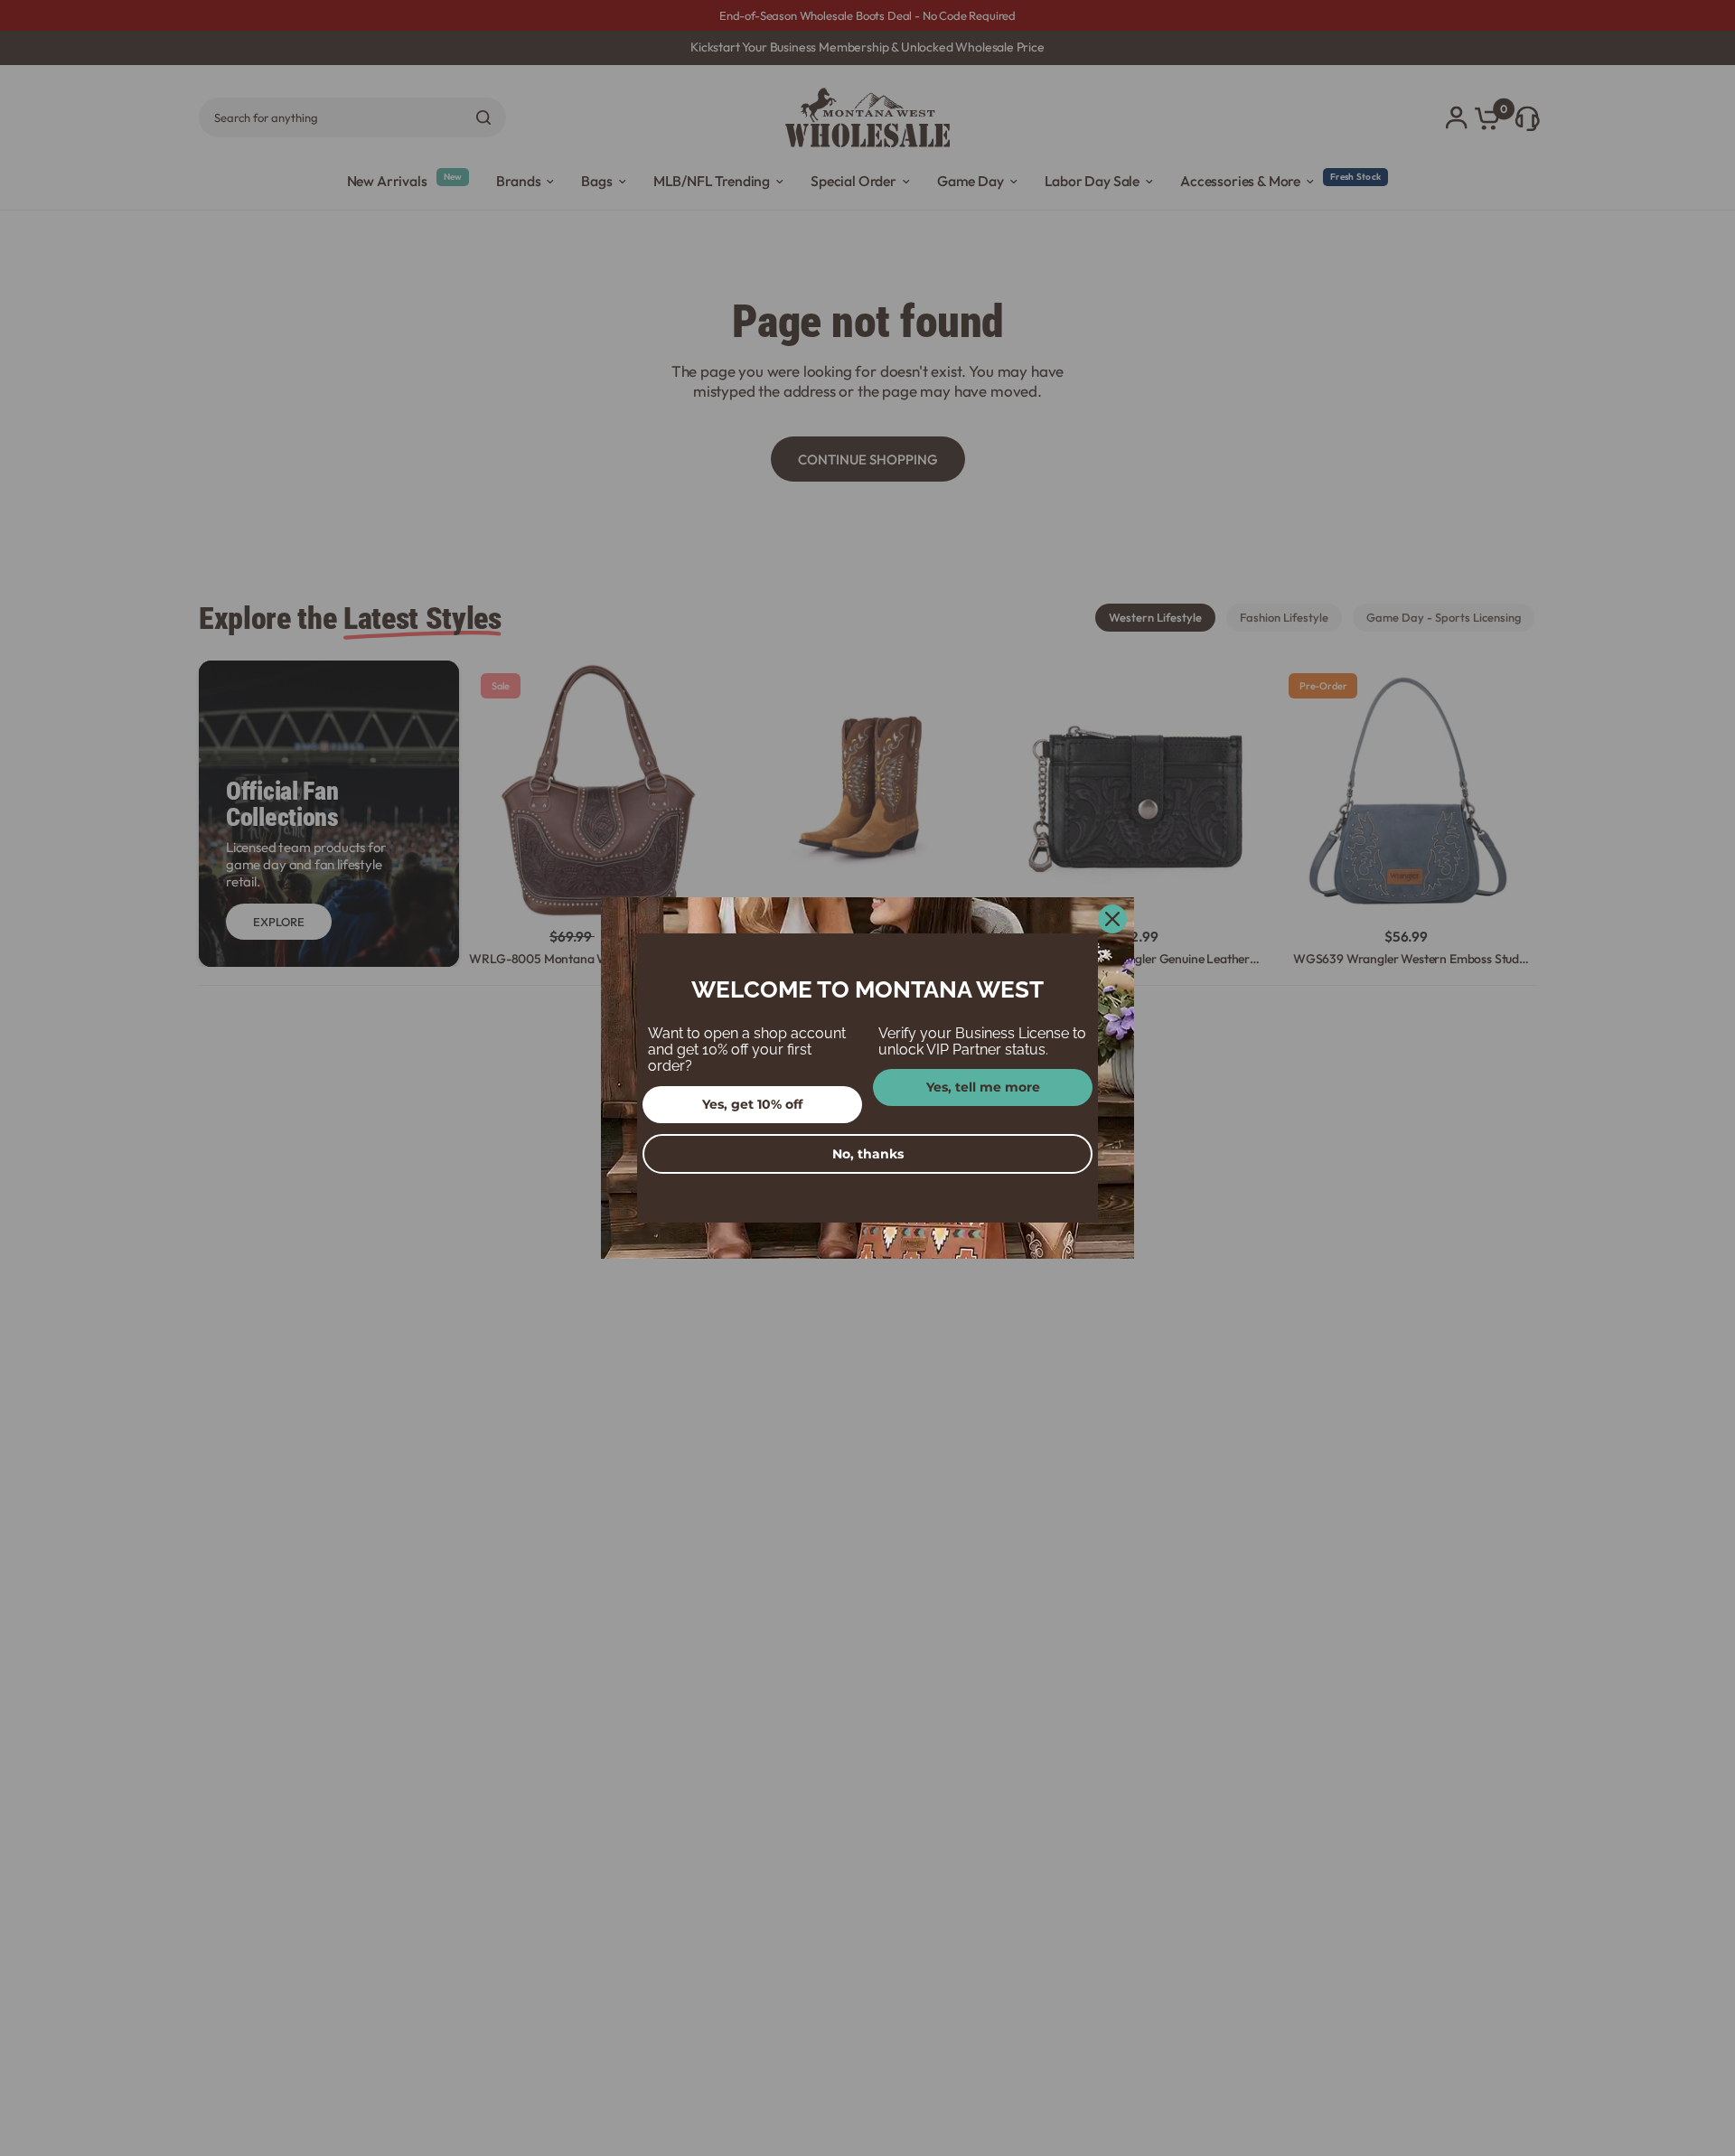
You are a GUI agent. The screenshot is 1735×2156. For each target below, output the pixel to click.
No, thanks (868, 1154)
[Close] (1112, 919)
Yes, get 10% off (752, 1104)
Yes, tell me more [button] (983, 1087)
